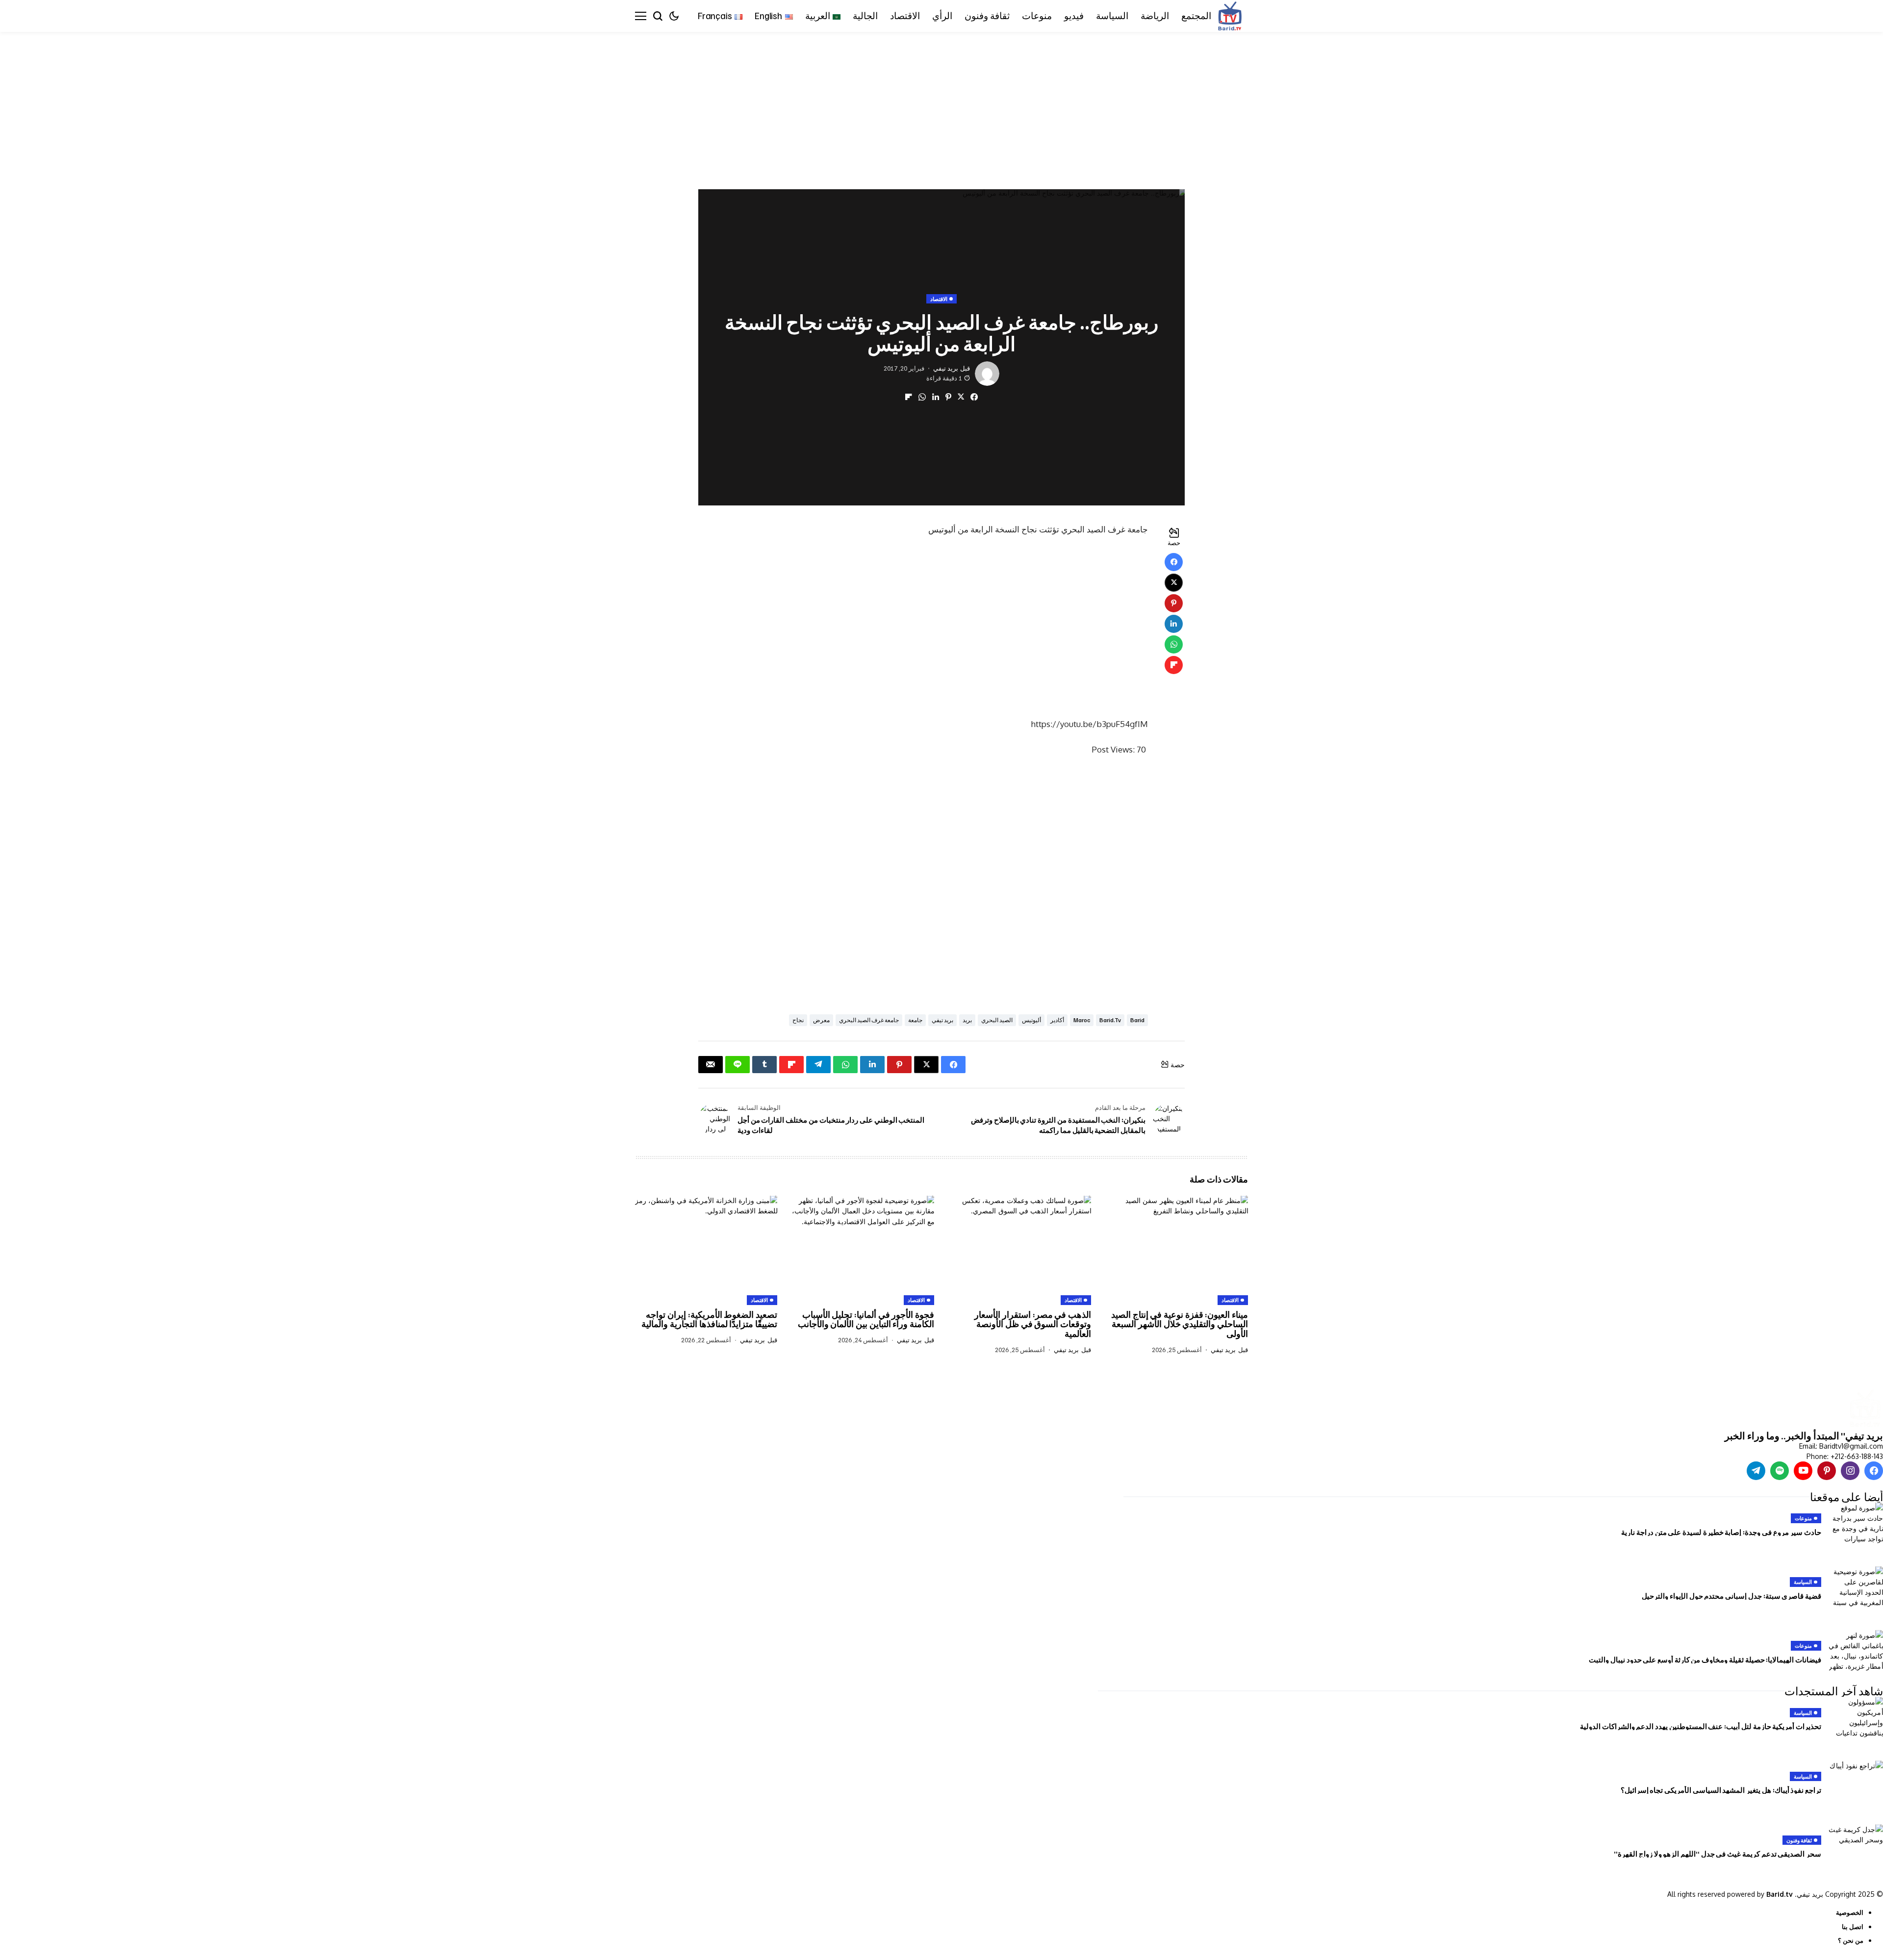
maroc (1082, 1020)
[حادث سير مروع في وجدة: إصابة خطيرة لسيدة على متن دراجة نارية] (1856, 1525)
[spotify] (1780, 1471)
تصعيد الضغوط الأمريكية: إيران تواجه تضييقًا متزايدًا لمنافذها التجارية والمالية (709, 1319)
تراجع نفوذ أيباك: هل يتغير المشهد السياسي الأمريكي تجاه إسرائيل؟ (1721, 1790)
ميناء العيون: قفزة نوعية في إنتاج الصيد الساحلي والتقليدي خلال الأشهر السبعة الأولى (1180, 1324)
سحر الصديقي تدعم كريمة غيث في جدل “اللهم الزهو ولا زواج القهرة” (1718, 1854)
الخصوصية (1850, 1912)
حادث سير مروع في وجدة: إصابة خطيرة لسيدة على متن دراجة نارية (1721, 1532)
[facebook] (1874, 1471)
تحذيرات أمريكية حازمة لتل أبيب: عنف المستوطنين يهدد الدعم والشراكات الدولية (1701, 1726)
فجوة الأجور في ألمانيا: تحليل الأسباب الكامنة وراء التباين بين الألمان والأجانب (866, 1319)
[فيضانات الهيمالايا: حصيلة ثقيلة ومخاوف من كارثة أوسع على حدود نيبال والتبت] (1856, 1652)
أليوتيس (1031, 1020)
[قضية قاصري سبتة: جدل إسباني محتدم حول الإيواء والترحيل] (1856, 1588)
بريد (967, 1020)
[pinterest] (1827, 1471)
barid (1137, 1020)
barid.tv (1110, 1020)
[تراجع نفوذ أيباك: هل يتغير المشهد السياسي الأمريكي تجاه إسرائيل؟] (1856, 1783)
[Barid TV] (1865, 1409)
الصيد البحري (997, 1020)
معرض (821, 1020)
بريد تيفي (946, 368)
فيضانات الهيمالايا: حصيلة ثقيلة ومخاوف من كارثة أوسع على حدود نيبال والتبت (1705, 1659)
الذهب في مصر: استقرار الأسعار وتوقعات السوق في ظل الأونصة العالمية (1033, 1324)
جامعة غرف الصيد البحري (869, 1020)
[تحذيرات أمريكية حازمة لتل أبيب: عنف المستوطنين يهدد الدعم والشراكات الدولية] (1856, 1719)
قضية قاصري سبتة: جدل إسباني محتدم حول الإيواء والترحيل (1731, 1596)
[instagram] (1850, 1471)
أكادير (1057, 1020)
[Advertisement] (1589, 104)
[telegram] (1756, 1471)
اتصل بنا (1853, 1927)
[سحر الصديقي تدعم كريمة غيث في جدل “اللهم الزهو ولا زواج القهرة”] (1856, 1846)
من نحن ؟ (1851, 1940)
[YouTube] (1803, 1471)
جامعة (915, 1020)
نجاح (798, 1020)
